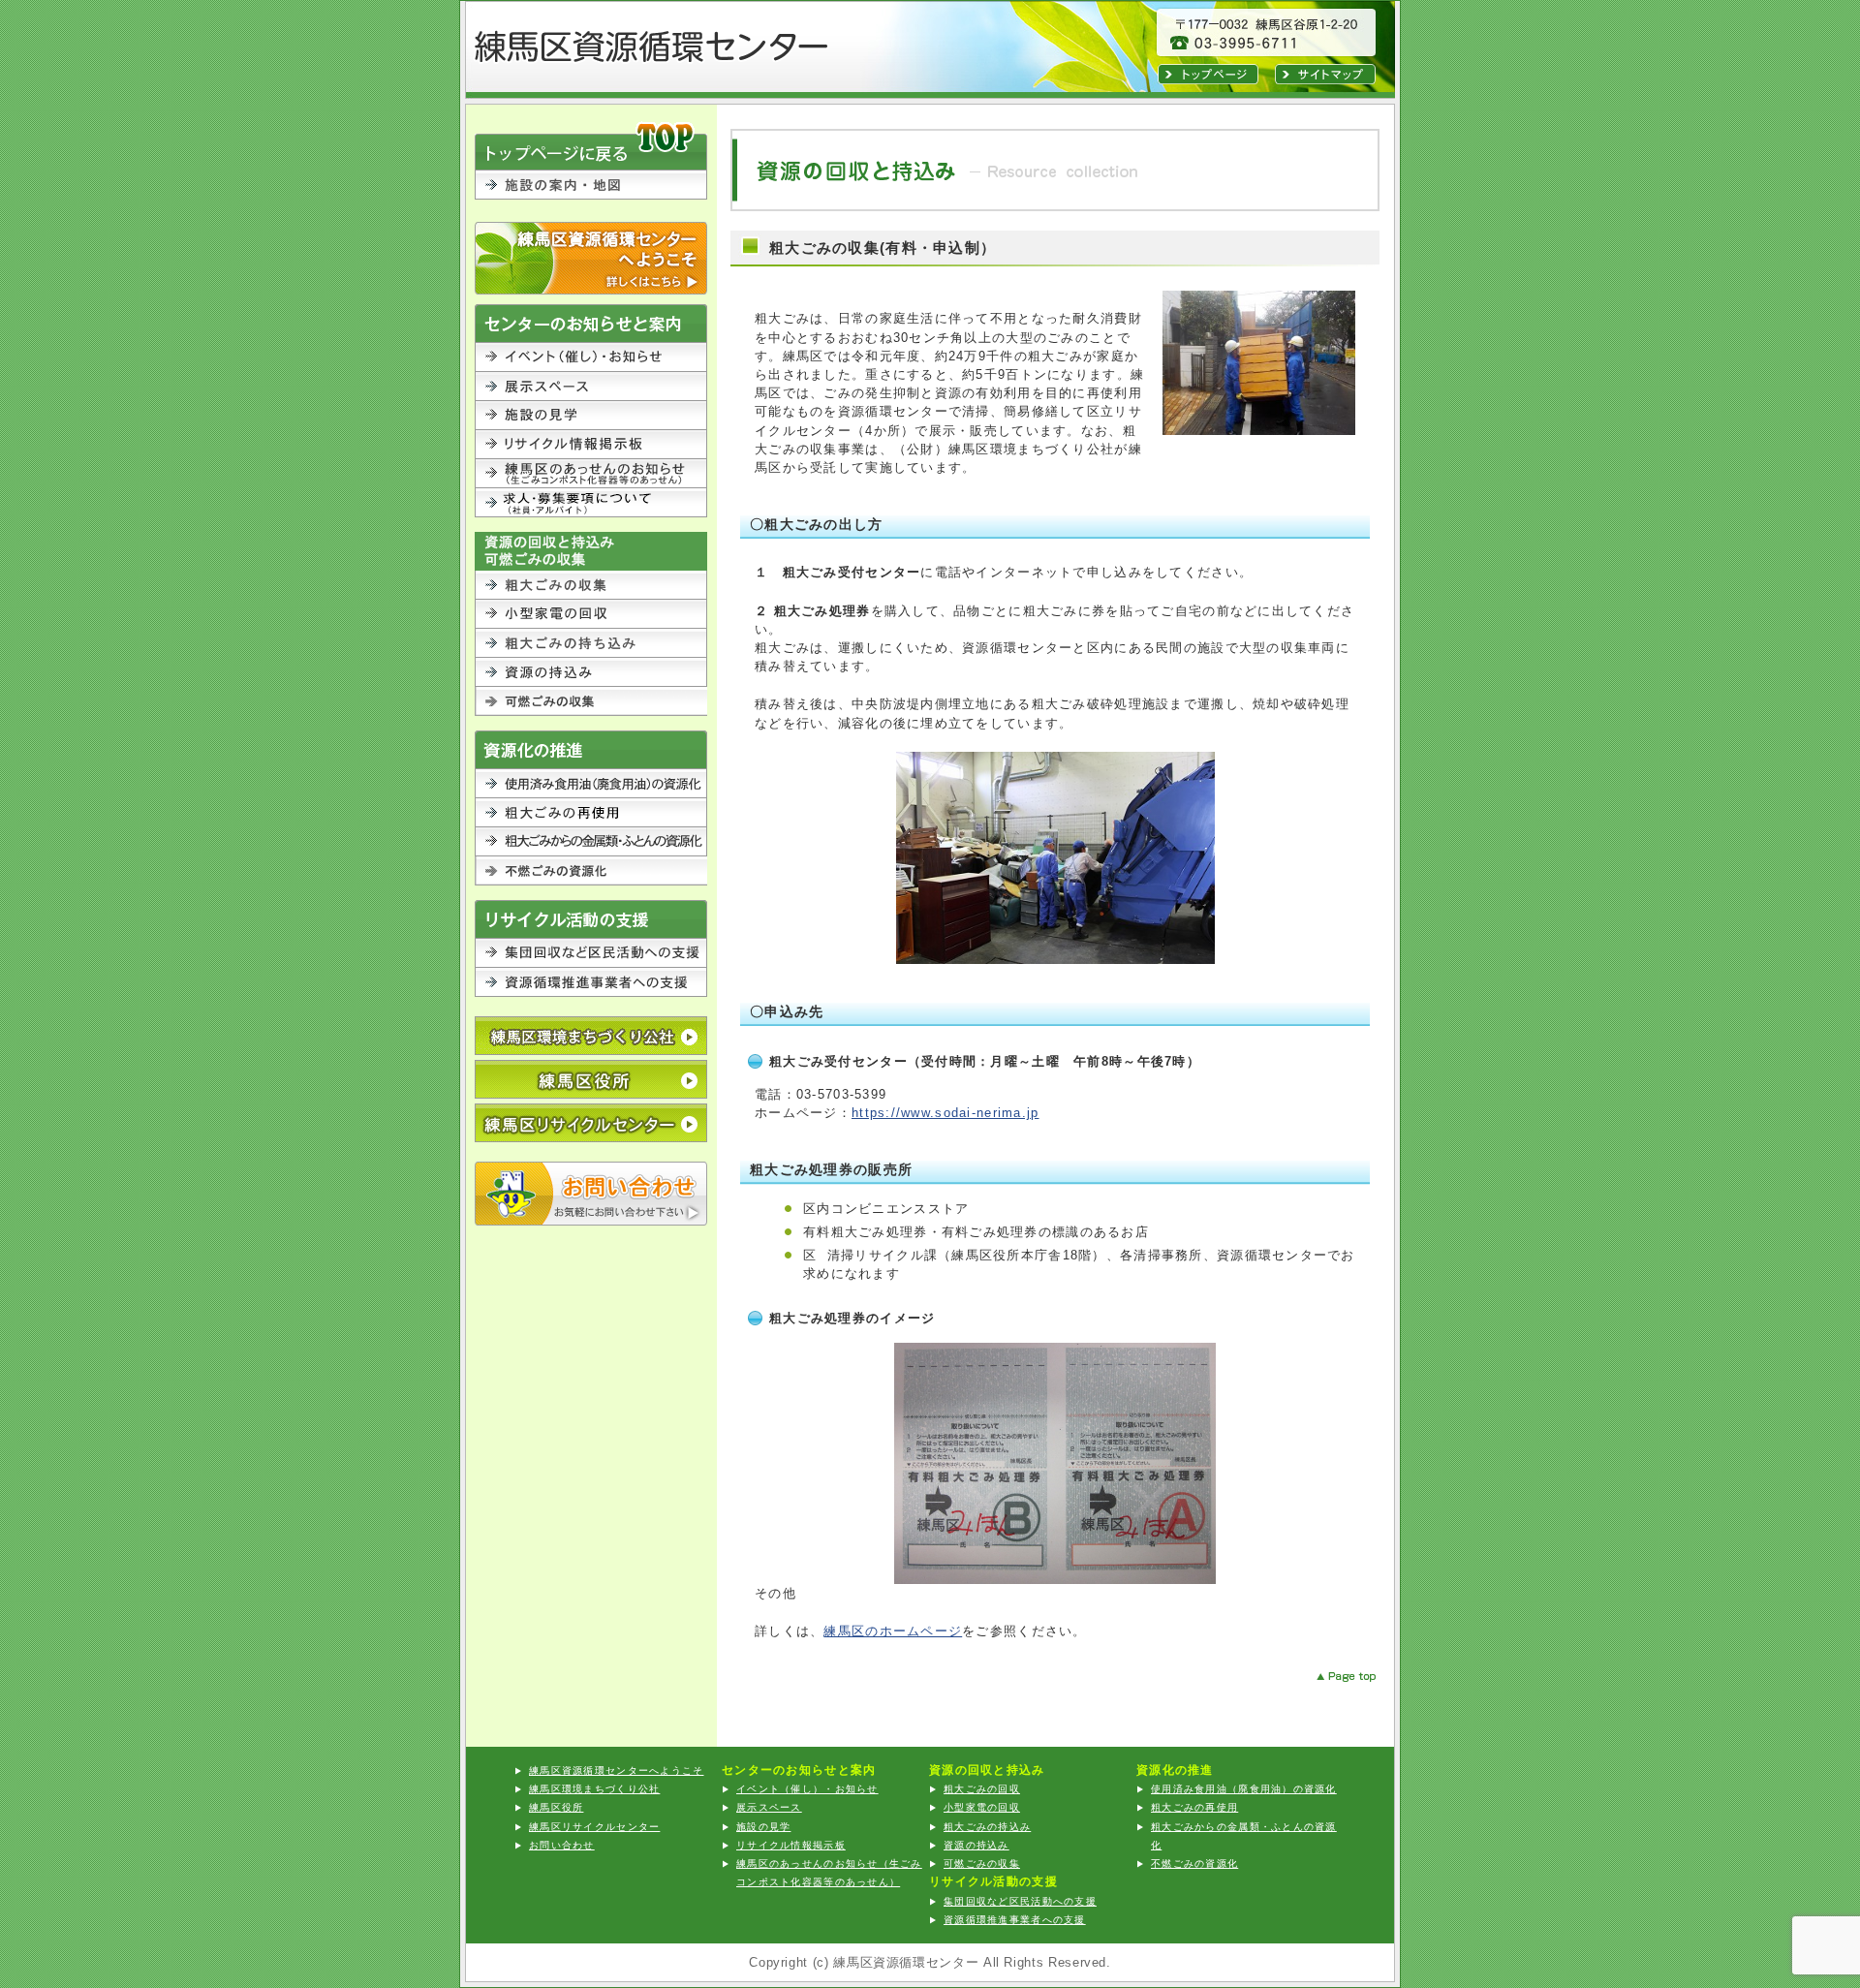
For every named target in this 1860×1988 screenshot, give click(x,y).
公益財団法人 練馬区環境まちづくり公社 (591, 1036)
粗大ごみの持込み (591, 643)
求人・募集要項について (591, 503)
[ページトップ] (1331, 1677)
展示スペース (591, 387)
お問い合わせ (591, 1194)
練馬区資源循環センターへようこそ (591, 258)
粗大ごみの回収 (591, 585)
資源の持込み (591, 672)
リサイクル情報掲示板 (591, 445)
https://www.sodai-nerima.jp (945, 1113)
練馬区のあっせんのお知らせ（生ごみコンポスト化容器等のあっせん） (591, 474)
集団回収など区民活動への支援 (591, 953)
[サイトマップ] (1325, 80)
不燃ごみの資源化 (591, 871)
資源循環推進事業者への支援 (591, 982)
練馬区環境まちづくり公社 (594, 1789)
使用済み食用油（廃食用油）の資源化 (591, 784)
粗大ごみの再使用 (1194, 1807)
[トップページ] (1208, 80)
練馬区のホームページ (893, 1631)
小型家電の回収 (591, 614)
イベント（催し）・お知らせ (591, 357)
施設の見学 (591, 416)
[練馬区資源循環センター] (707, 76)
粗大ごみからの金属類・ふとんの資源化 (591, 842)
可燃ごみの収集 (591, 701)
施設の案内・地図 (591, 196)
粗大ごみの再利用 (591, 813)
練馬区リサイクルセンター (591, 1123)
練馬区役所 (591, 1079)
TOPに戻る (591, 145)
